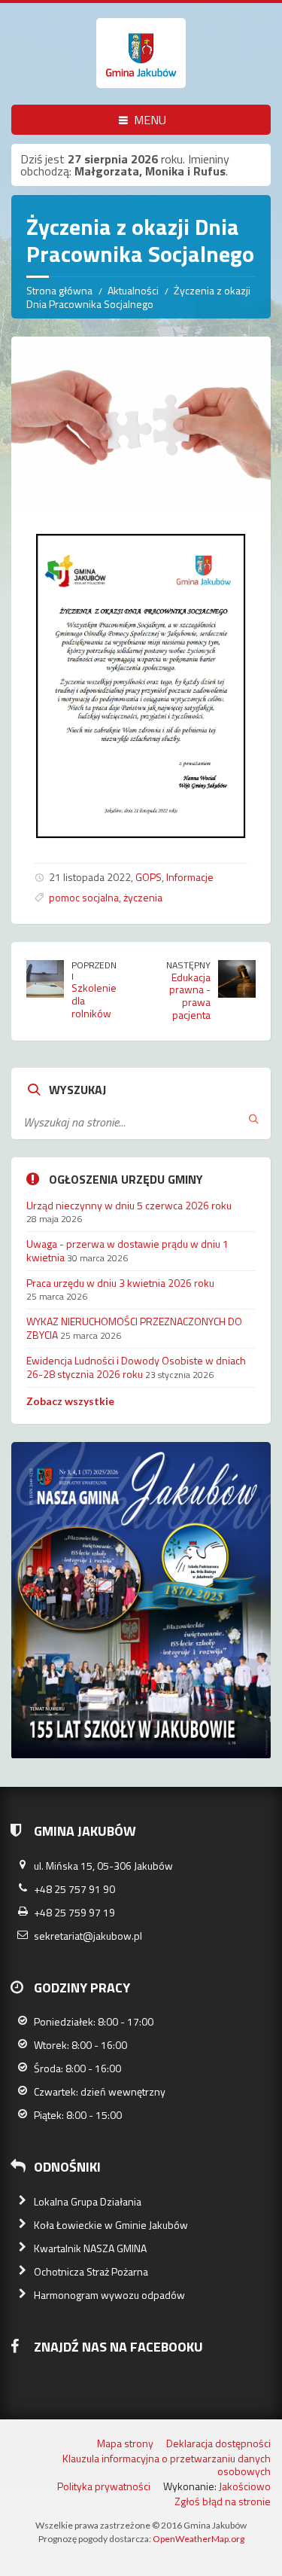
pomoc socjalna (84, 897)
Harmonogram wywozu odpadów (109, 2295)
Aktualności (133, 290)
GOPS (149, 877)
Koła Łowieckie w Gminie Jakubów (111, 2225)
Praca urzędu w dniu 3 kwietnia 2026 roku (120, 1283)
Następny (188, 965)
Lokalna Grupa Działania (88, 2201)
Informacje (190, 877)
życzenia (143, 897)
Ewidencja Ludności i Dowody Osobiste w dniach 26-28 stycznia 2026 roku (136, 1367)
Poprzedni (94, 971)
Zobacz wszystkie (70, 1401)
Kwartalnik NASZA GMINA (90, 2248)
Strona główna (59, 290)
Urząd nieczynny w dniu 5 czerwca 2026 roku (129, 1205)
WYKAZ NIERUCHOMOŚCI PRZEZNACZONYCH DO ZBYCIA (134, 1328)
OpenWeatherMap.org (199, 2539)
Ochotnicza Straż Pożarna (91, 2271)
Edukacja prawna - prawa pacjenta (190, 996)
